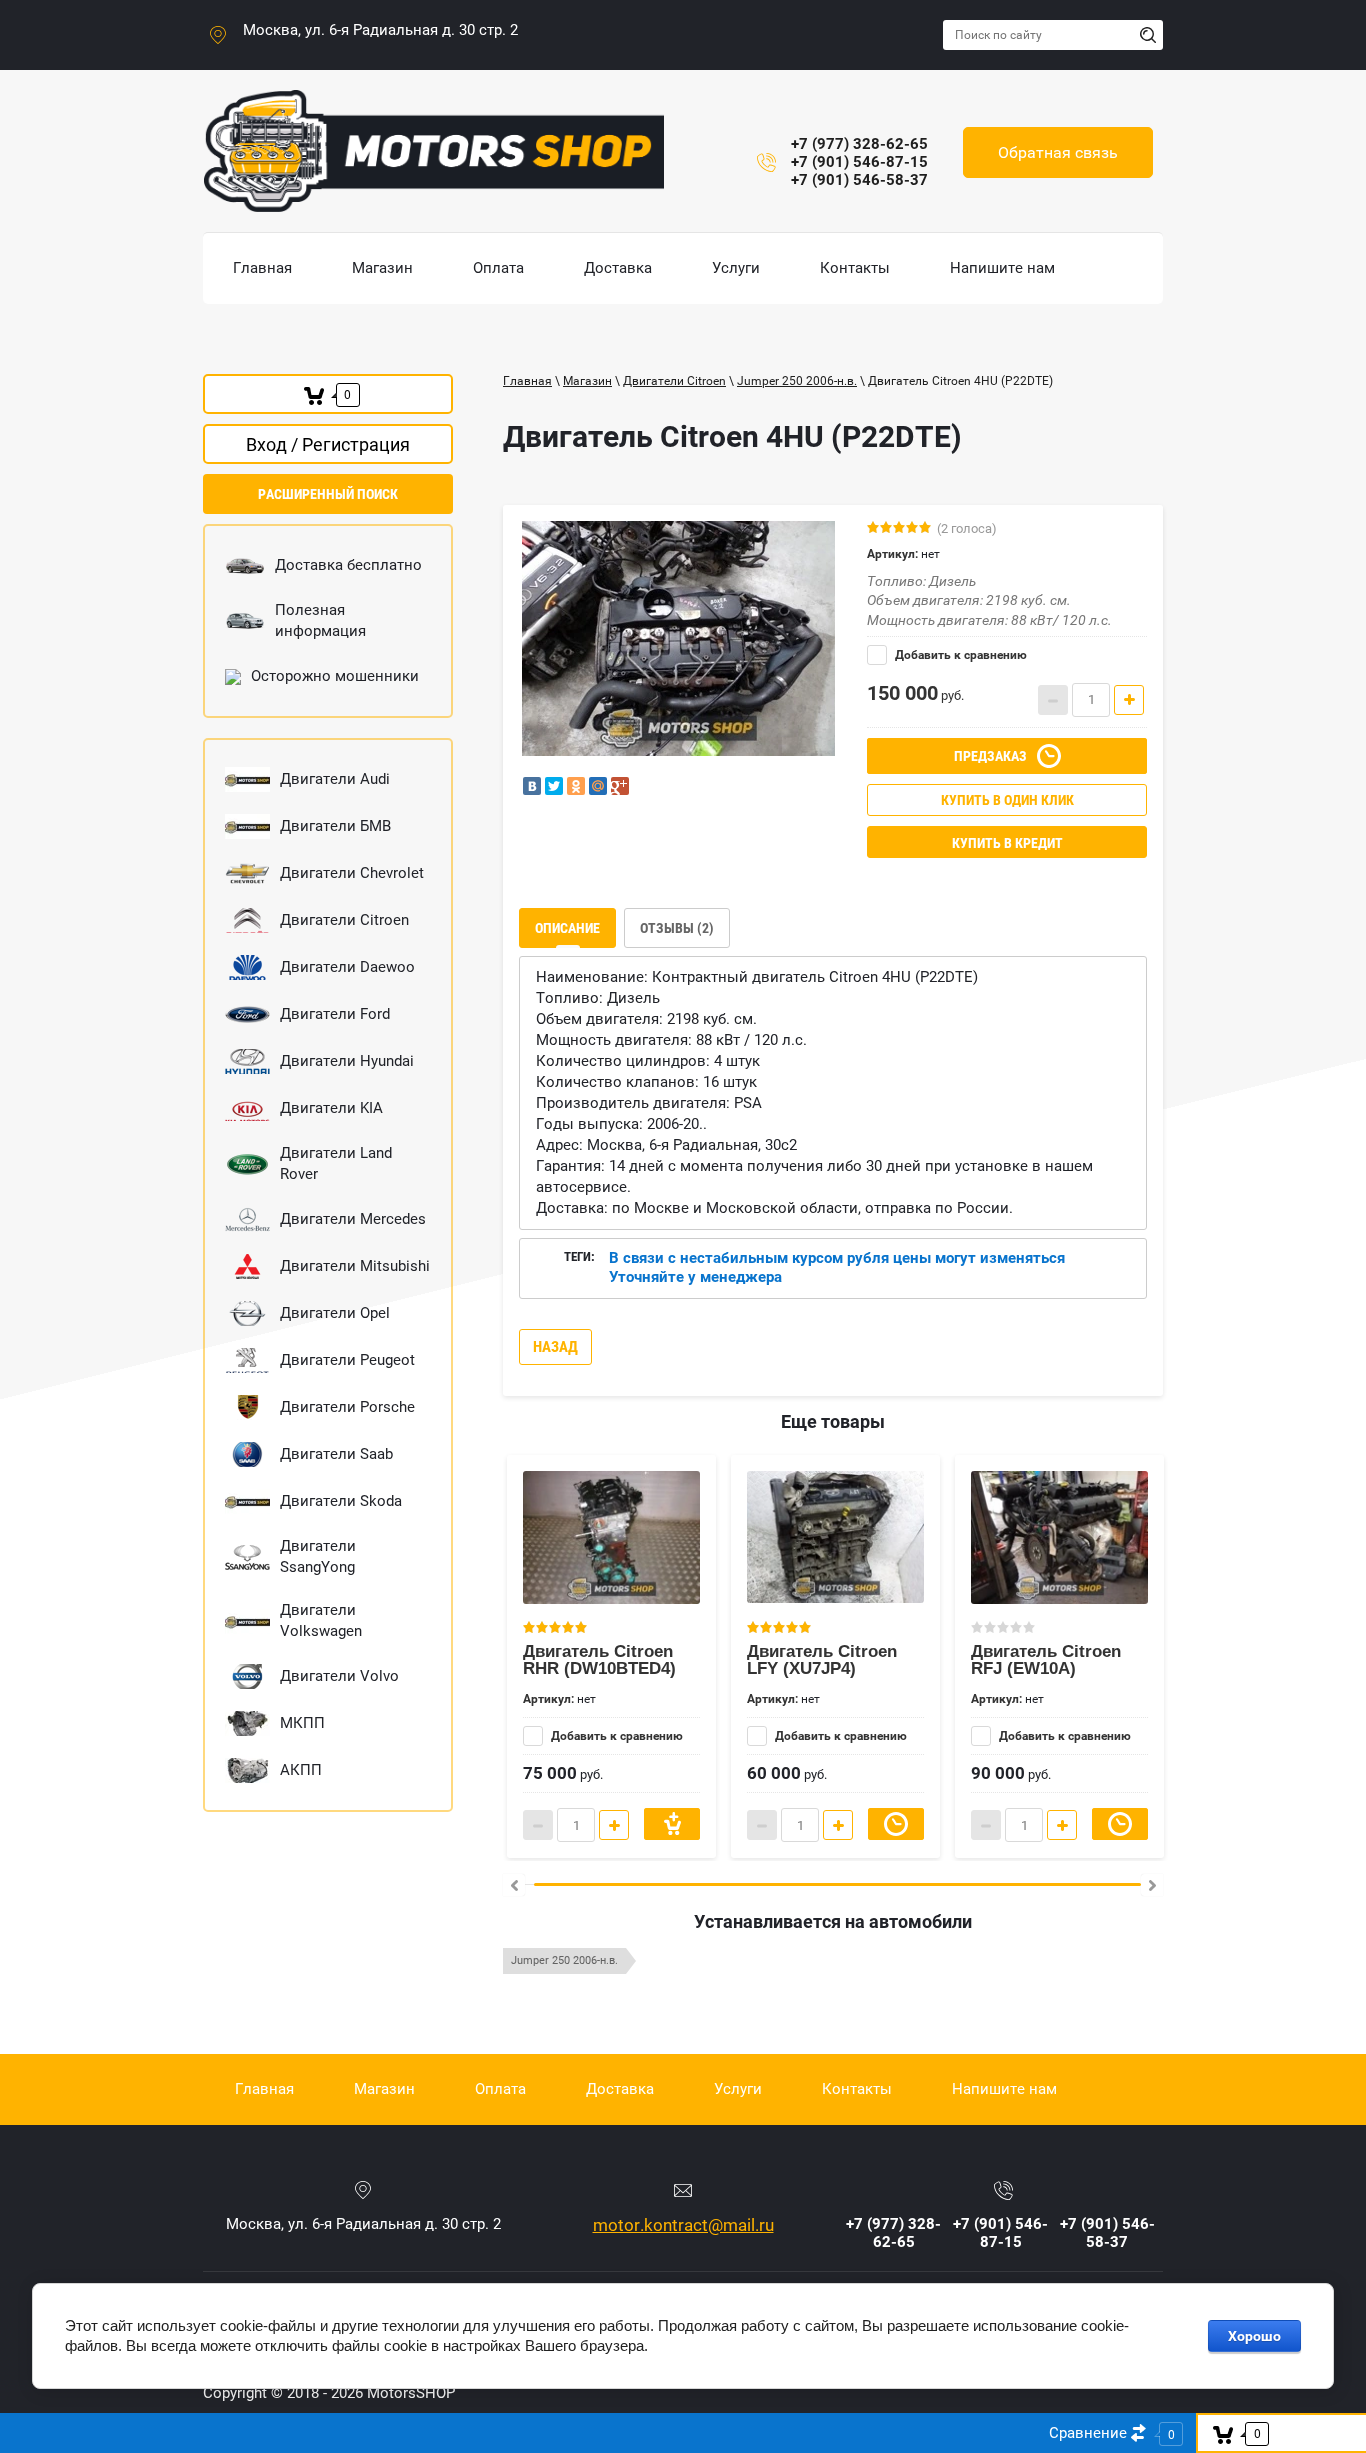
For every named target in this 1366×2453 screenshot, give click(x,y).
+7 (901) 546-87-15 (859, 162)
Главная (527, 381)
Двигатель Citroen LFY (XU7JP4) (822, 1660)
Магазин (587, 381)
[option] (678, 638)
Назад (555, 1347)
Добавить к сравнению (959, 655)
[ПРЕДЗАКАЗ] (896, 1824)
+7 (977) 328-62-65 (859, 144)
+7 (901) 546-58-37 (859, 180)
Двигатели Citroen (674, 381)
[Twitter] (554, 786)
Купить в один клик (1007, 800)
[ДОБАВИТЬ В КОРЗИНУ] (672, 1824)
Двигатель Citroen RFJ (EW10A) (1046, 1660)
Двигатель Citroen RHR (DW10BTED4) (599, 1660)
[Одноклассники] (576, 786)
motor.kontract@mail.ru (683, 2225)
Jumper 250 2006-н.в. (797, 381)
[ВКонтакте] (532, 786)
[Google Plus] (620, 786)
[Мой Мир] (598, 786)
